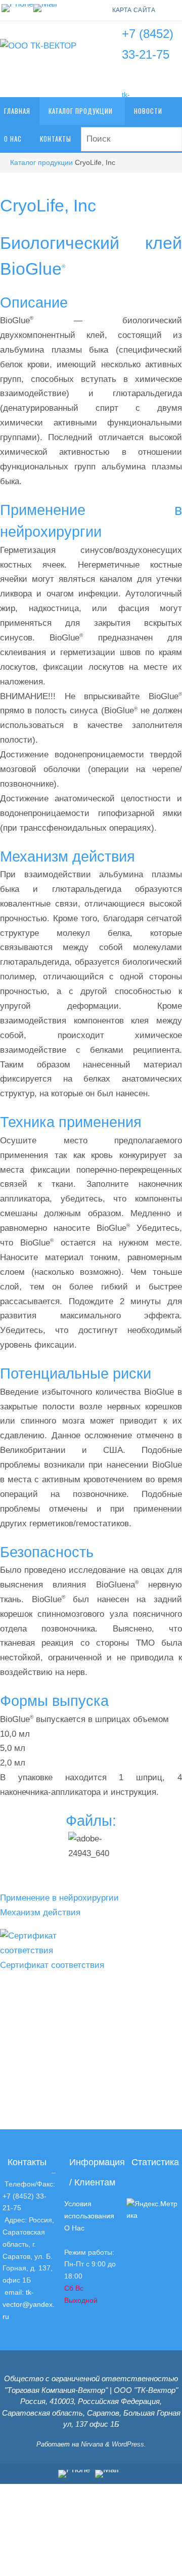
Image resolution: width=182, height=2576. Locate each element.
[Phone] (17, 8)
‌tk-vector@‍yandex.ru (29, 2304)
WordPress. (129, 2444)
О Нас (74, 2228)
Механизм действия (40, 1913)
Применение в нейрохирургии (59, 1898)
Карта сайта (134, 10)
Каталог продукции (41, 163)
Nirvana (92, 2444)
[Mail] (45, 8)
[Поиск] (170, 140)
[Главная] (5, 163)
